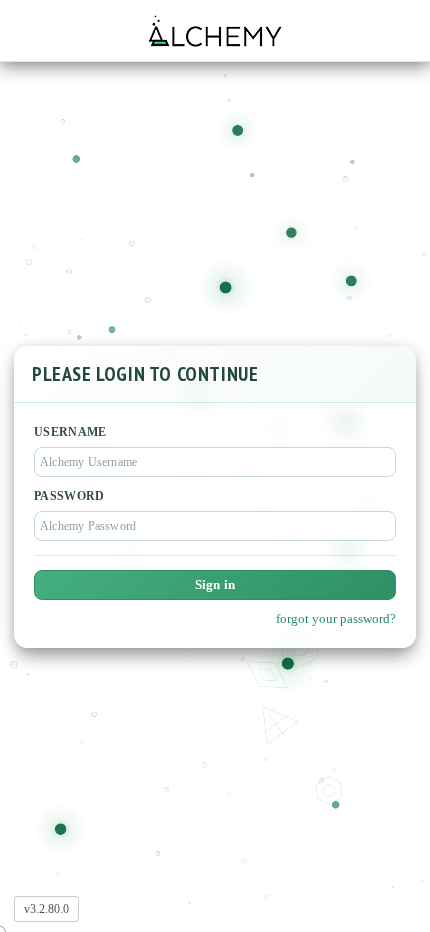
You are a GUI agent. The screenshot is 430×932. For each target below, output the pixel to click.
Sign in (215, 584)
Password (69, 496)
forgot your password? (336, 618)
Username (70, 432)
